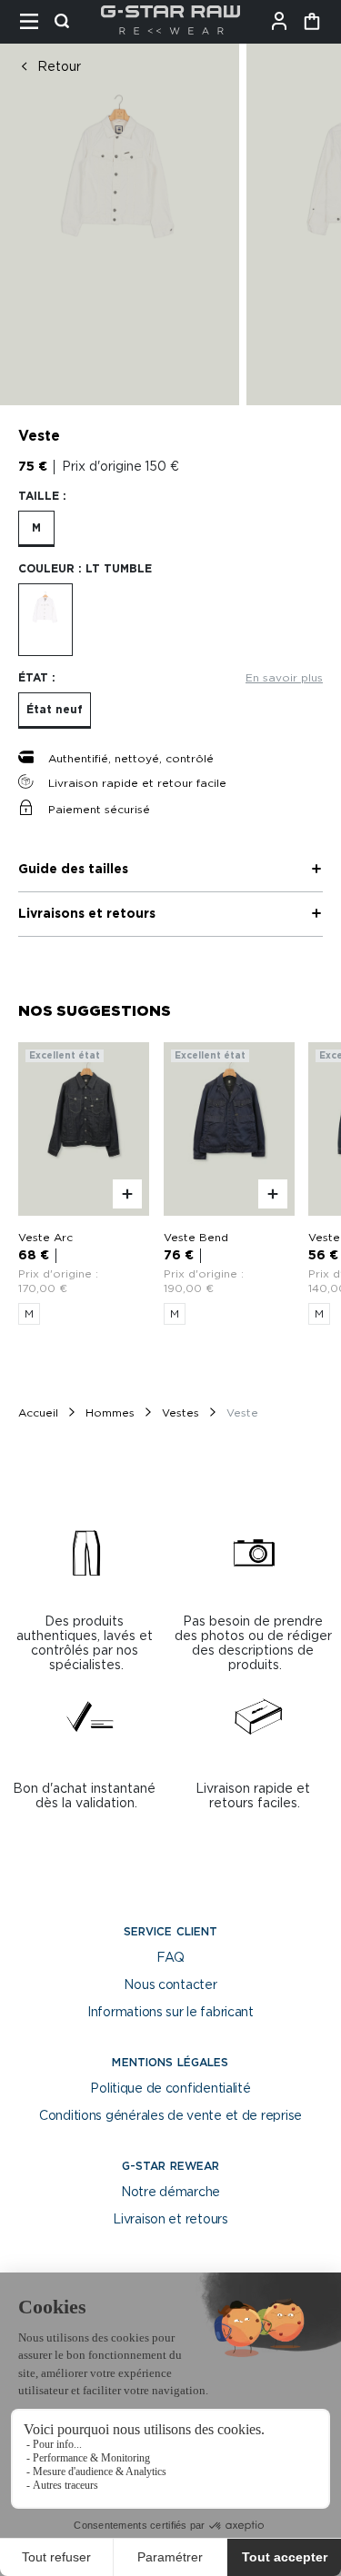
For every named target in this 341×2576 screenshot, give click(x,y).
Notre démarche (170, 2193)
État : (37, 678)
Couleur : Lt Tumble (85, 569)
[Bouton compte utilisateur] (285, 22)
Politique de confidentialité (170, 2089)
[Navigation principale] (35, 22)
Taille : (42, 496)
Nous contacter (170, 1985)
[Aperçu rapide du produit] (127, 1195)
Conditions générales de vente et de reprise (170, 2116)
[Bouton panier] (312, 22)
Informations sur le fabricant (170, 2013)
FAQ (170, 1958)
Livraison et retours (170, 2220)
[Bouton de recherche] (67, 22)
